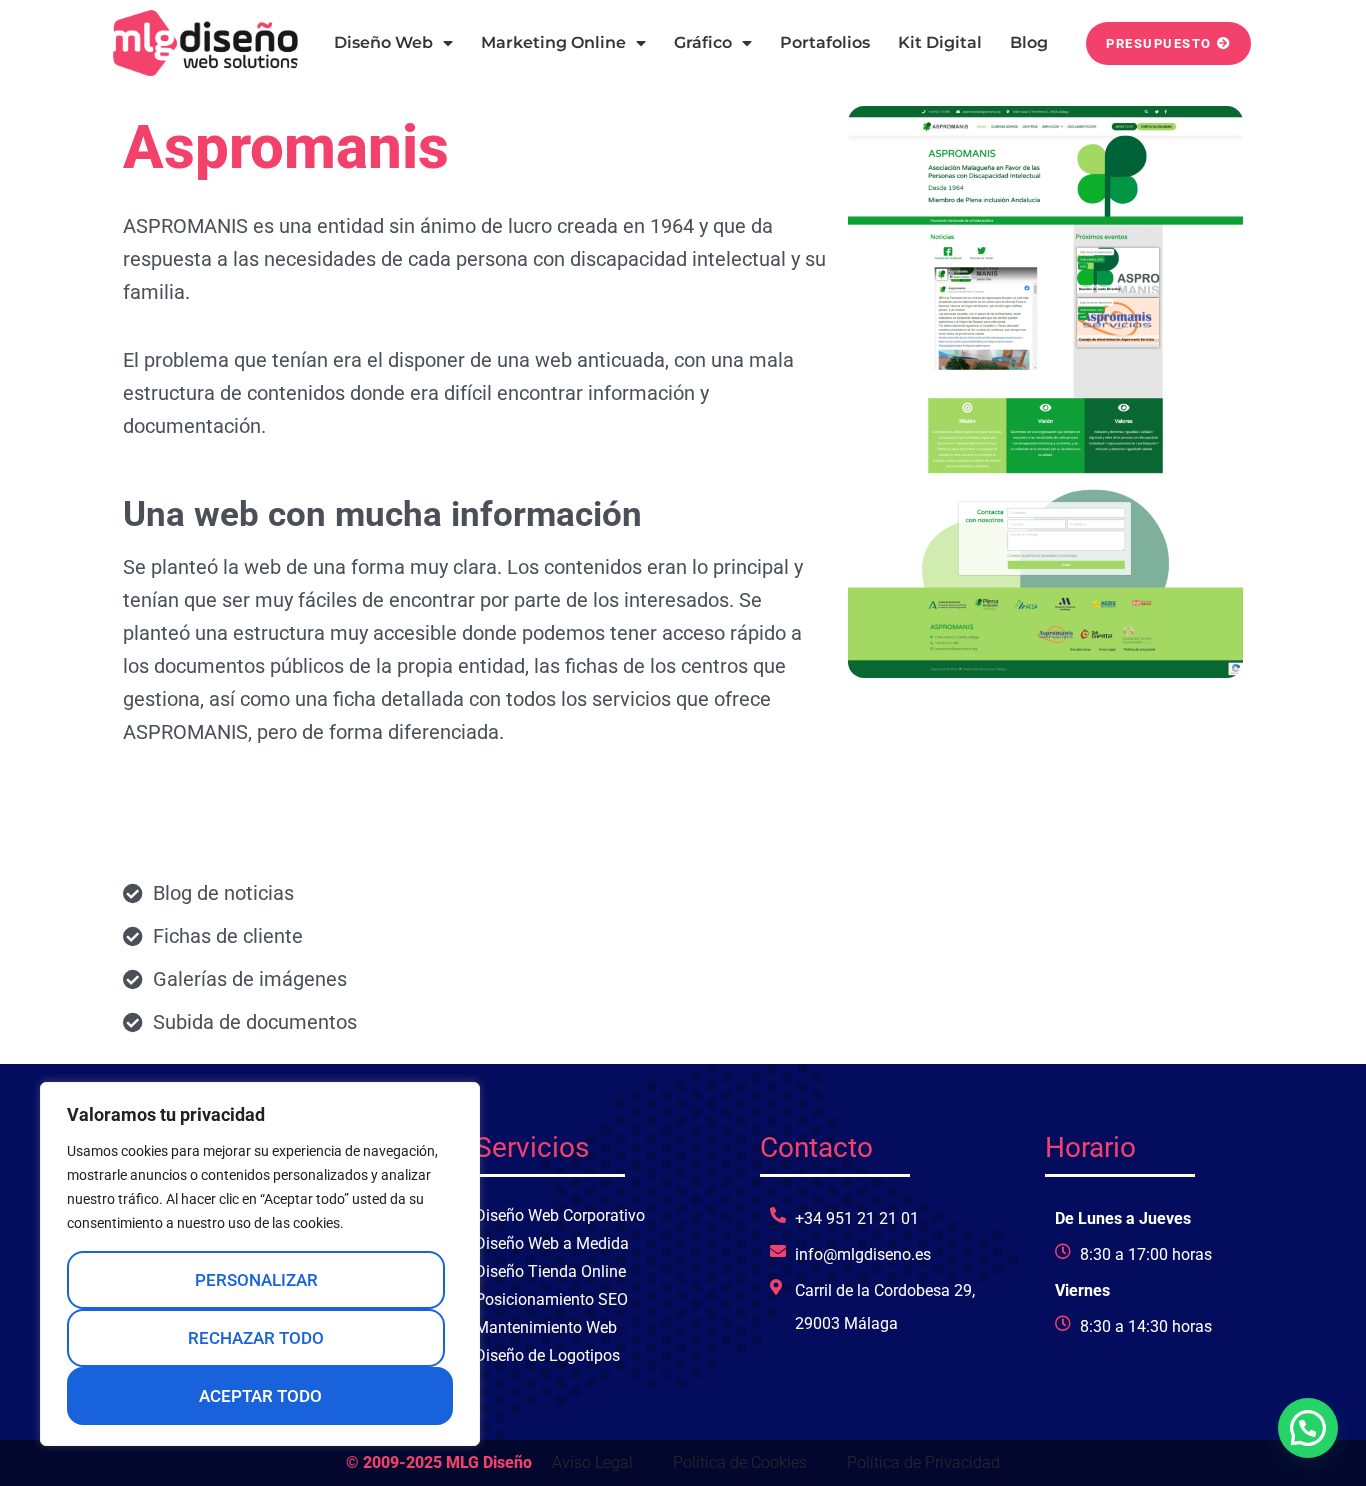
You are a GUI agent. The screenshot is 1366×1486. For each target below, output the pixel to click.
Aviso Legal (592, 1462)
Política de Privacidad (923, 1462)
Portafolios (825, 42)
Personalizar (256, 1280)
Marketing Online (553, 42)
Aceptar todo (260, 1396)
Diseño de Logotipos (547, 1355)
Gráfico (703, 42)
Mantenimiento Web (546, 1327)
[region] (260, 1264)
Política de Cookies (740, 1462)
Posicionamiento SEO (551, 1299)
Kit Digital (940, 42)
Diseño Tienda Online (550, 1271)
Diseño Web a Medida (552, 1243)
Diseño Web (383, 42)
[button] (1308, 1428)
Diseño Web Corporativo (560, 1215)
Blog (1029, 42)
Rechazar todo (256, 1338)
